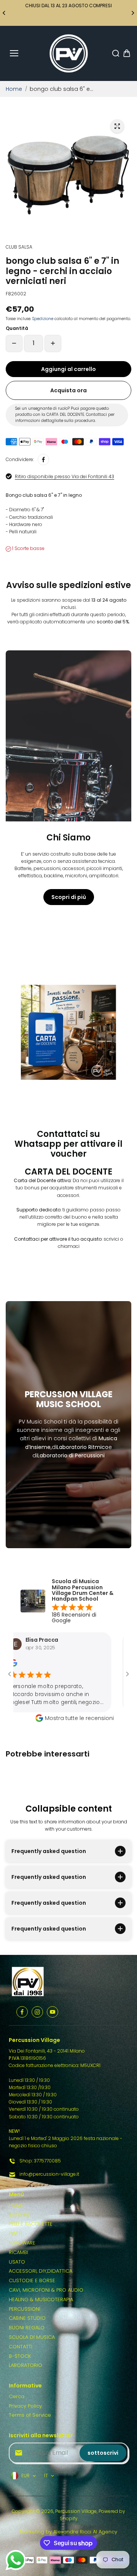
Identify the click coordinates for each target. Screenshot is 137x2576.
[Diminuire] (14, 343)
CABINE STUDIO (27, 2318)
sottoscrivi (103, 2453)
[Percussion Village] (69, 53)
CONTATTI (21, 2347)
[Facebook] (43, 460)
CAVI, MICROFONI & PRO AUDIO (46, 2290)
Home (14, 89)
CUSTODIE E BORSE (32, 2280)
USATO (17, 2262)
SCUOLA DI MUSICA (32, 2337)
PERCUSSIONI (25, 2309)
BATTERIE (19, 2215)
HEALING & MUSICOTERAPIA (41, 2299)
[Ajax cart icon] (127, 53)
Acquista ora (68, 390)
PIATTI (15, 2233)
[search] (116, 53)
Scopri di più (69, 897)
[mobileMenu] (14, 53)
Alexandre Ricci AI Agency (85, 2532)
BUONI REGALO (27, 2328)
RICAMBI (18, 2252)
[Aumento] (53, 343)
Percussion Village (76, 2511)
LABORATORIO (25, 2365)
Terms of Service (30, 2415)
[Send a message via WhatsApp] (16, 2560)
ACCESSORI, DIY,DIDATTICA (41, 2271)
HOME (16, 2205)
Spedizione (43, 319)
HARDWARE (22, 2243)
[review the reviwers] (116, 1665)
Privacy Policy (25, 2406)
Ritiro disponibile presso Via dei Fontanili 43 (65, 476)
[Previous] (5, 13)
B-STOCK (20, 2356)
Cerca (17, 2396)
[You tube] (53, 2012)
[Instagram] (37, 2012)
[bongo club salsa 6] (117, 126)
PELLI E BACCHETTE (31, 2224)
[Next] (132, 13)
